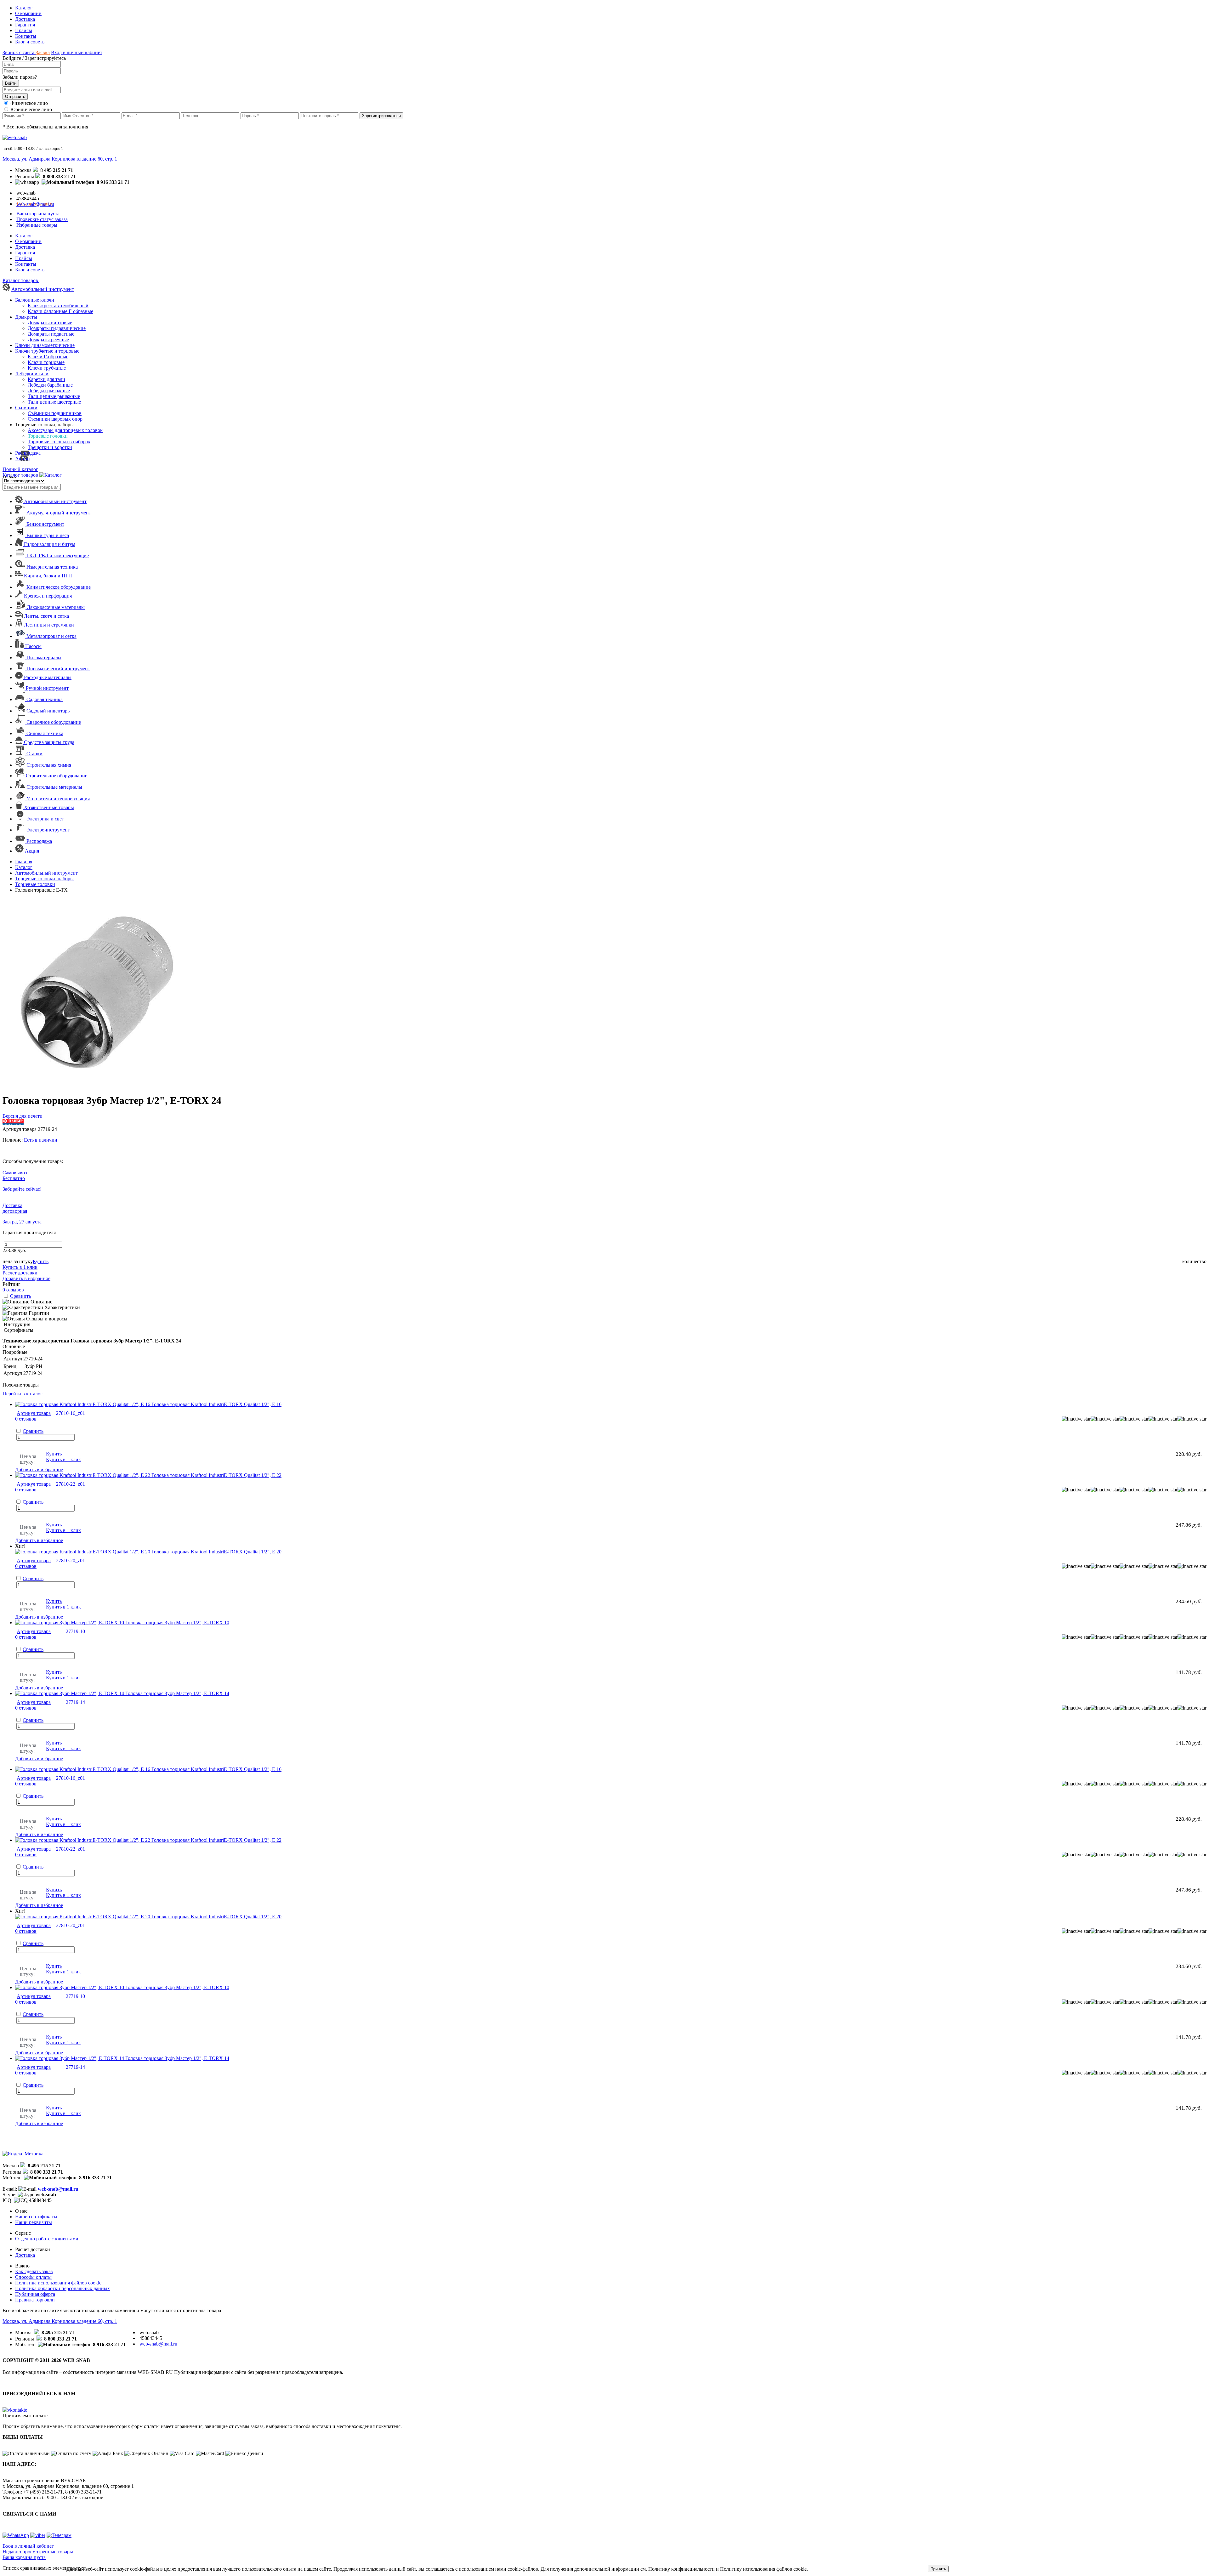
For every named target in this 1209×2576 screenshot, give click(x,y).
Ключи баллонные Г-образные (60, 311)
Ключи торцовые (46, 362)
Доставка (25, 19)
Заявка (43, 52)
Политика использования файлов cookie (58, 2283)
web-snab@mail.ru (58, 2189)
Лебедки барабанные (50, 385)
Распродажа (28, 453)
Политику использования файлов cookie (763, 2569)
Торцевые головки (48, 436)
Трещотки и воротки (50, 447)
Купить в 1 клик (20, 1267)
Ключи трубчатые (47, 368)
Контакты (26, 36)
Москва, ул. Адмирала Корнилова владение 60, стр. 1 (60, 159)
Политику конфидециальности (681, 2569)
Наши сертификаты (36, 2217)
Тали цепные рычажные (54, 396)
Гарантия (25, 25)
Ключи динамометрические (45, 345)
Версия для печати (23, 1116)
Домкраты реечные (48, 340)
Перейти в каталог (23, 1394)
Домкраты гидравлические (57, 328)
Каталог (24, 8)
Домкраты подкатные (51, 334)
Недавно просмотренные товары (38, 2552)
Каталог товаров (21, 475)
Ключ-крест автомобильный (58, 306)
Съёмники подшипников (55, 413)
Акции (23, 459)
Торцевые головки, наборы (44, 879)
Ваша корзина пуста (38, 214)
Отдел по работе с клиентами (47, 2239)
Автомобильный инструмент (43, 289)
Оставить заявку (35, 204)
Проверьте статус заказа (42, 219)
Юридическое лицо (31, 109)
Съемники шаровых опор (55, 419)
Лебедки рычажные (49, 391)
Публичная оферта (35, 2294)
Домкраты (26, 317)
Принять (938, 2569)
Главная (24, 862)
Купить (41, 1261)
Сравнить (20, 1296)
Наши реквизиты (34, 2222)
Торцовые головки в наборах (59, 442)
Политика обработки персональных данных (62, 2288)
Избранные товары (37, 225)
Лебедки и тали (32, 374)
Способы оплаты (33, 2277)
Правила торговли (35, 2300)
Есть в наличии (41, 1140)
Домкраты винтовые (50, 323)
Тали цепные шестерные (54, 402)
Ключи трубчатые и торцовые (47, 351)
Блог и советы (30, 42)
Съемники (26, 408)
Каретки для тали (46, 379)
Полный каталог (20, 469)
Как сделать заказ (34, 2271)
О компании (28, 13)
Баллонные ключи (35, 300)
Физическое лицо (29, 103)
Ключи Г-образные (48, 357)
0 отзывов (13, 1290)
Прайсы (24, 30)
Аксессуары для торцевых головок (65, 430)
